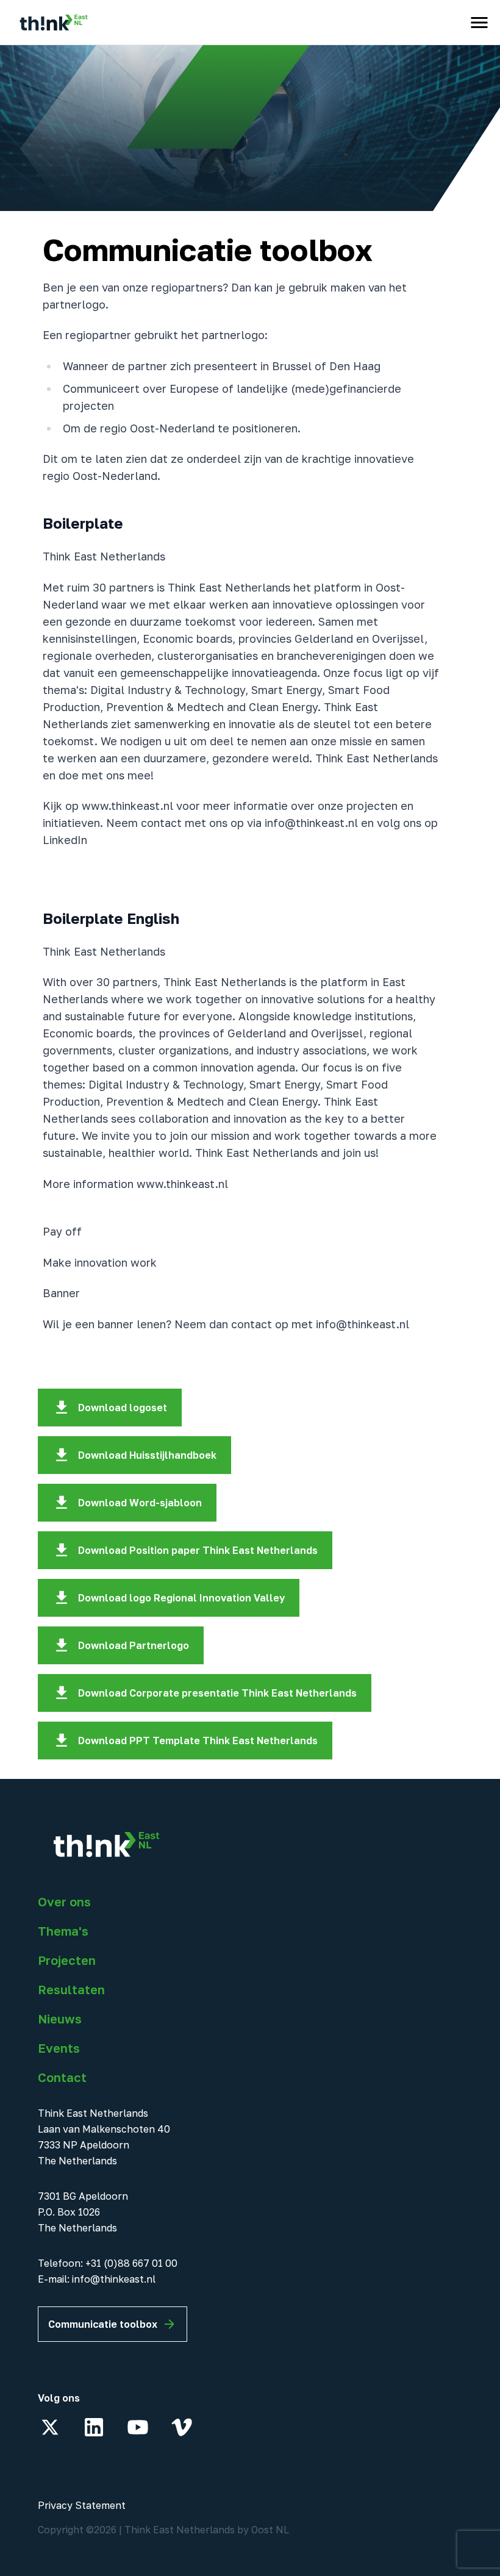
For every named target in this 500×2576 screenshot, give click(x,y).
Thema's (63, 1931)
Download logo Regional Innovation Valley (181, 1598)
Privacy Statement (82, 2505)
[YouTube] (138, 2427)
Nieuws (60, 2019)
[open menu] (479, 23)
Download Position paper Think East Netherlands (198, 1550)
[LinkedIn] (94, 2427)
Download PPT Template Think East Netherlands (198, 1741)
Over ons (64, 1902)
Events (59, 2048)
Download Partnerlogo (134, 1645)
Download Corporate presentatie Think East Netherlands (217, 1693)
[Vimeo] (182, 2427)
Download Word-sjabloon (140, 1503)
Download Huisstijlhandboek (147, 1455)
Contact (62, 2077)
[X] (50, 2427)
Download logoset (123, 1408)
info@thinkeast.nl (114, 2279)
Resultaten (71, 1989)
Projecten (67, 1960)
